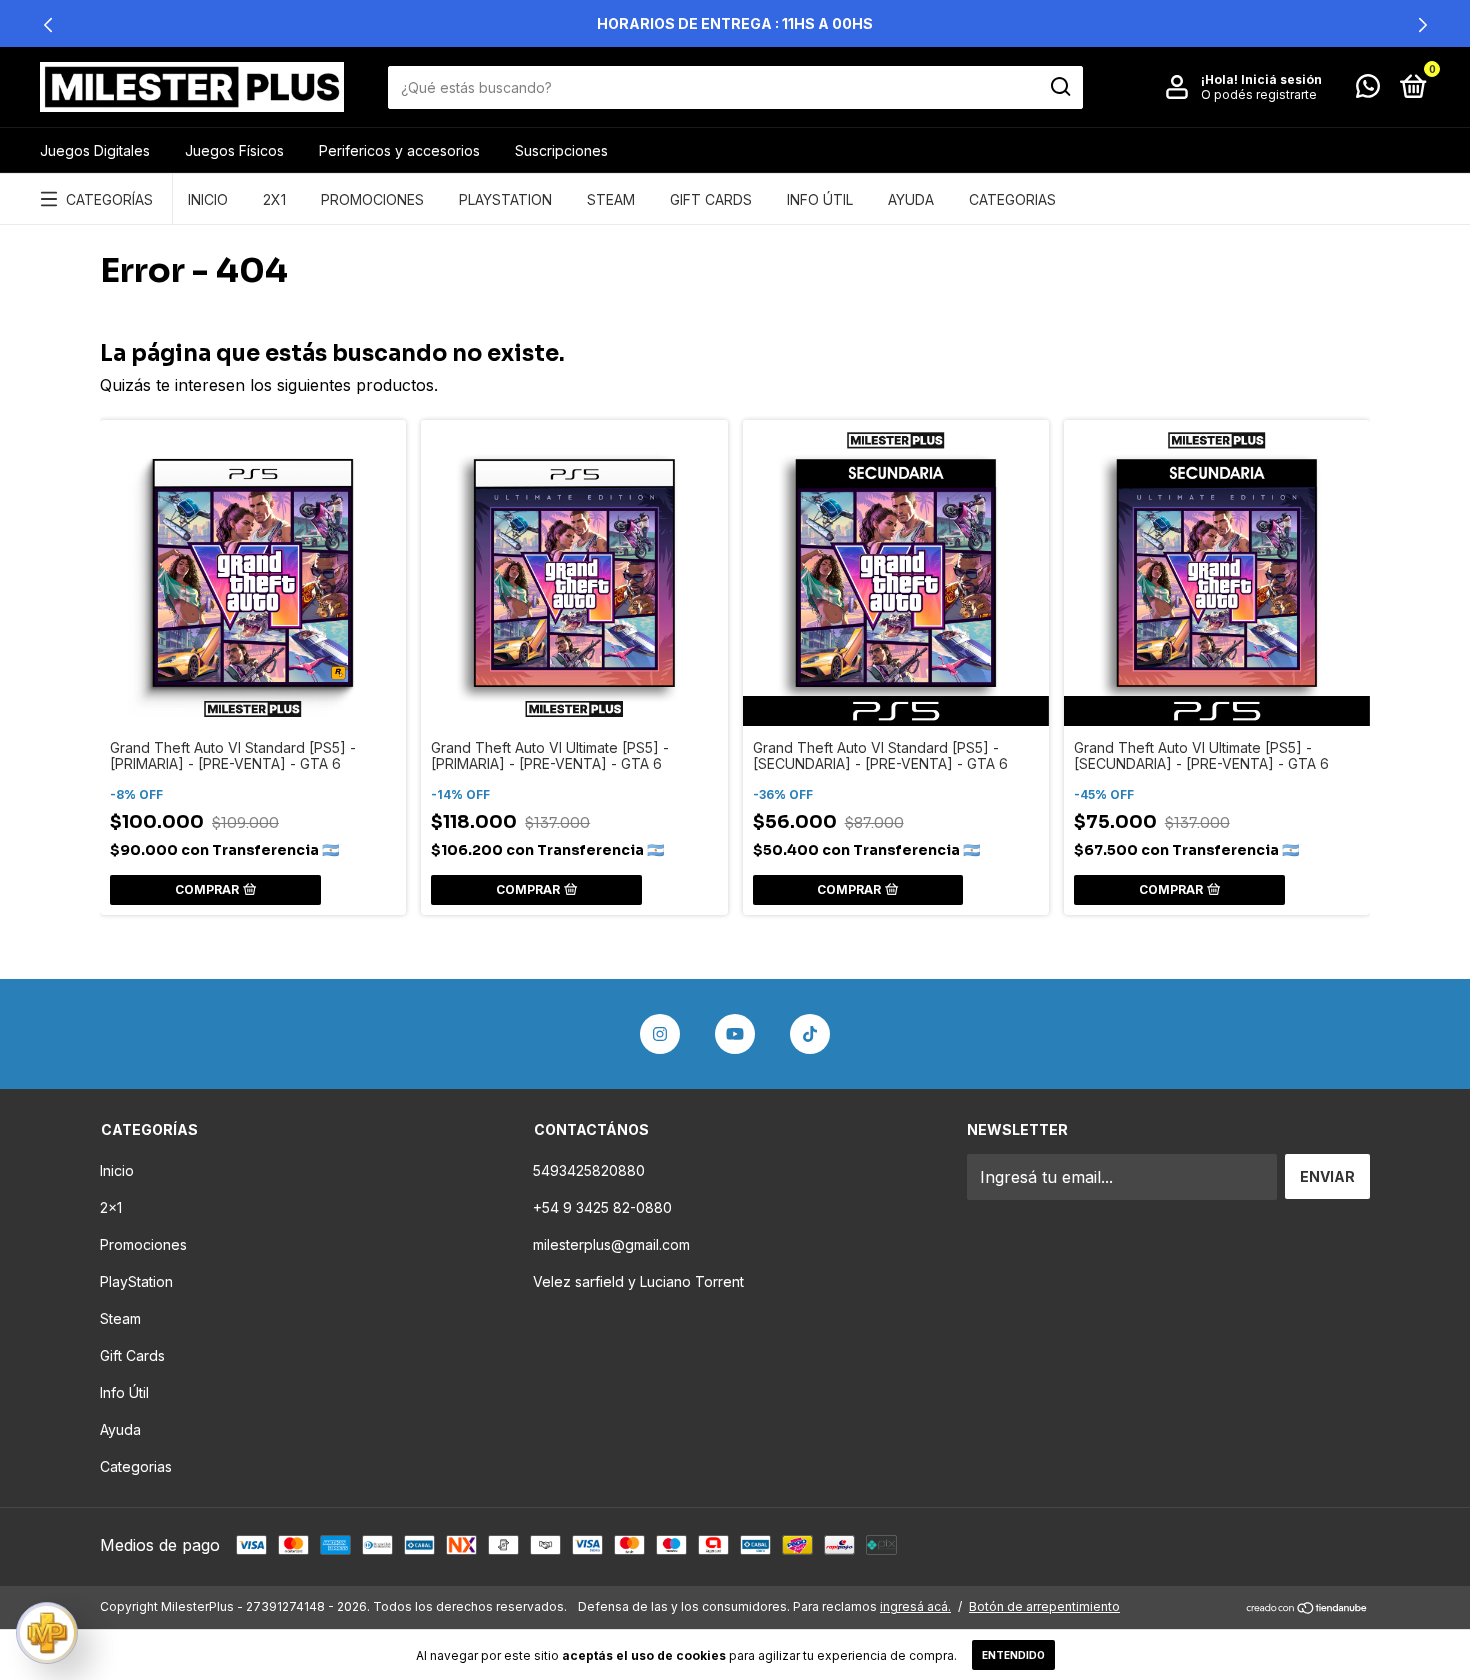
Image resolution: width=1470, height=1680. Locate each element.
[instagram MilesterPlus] (660, 1034)
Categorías (109, 199)
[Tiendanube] (1307, 1609)
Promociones (372, 199)
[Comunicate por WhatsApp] (1368, 89)
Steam (611, 199)
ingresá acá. (915, 1606)
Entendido (1013, 1655)
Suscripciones (561, 150)
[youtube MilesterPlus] (735, 1034)
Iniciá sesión (1281, 79)
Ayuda (911, 199)
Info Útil (820, 199)
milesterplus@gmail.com (611, 1244)
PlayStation (505, 199)
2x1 (274, 199)
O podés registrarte (1259, 94)
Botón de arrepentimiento (1044, 1606)
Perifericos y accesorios (399, 150)
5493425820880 (589, 1170)
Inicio (208, 199)
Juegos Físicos (234, 150)
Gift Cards (711, 199)
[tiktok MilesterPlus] (810, 1034)
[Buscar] (1059, 87)
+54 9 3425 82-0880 (602, 1207)
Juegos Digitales (95, 150)
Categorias (1012, 199)
